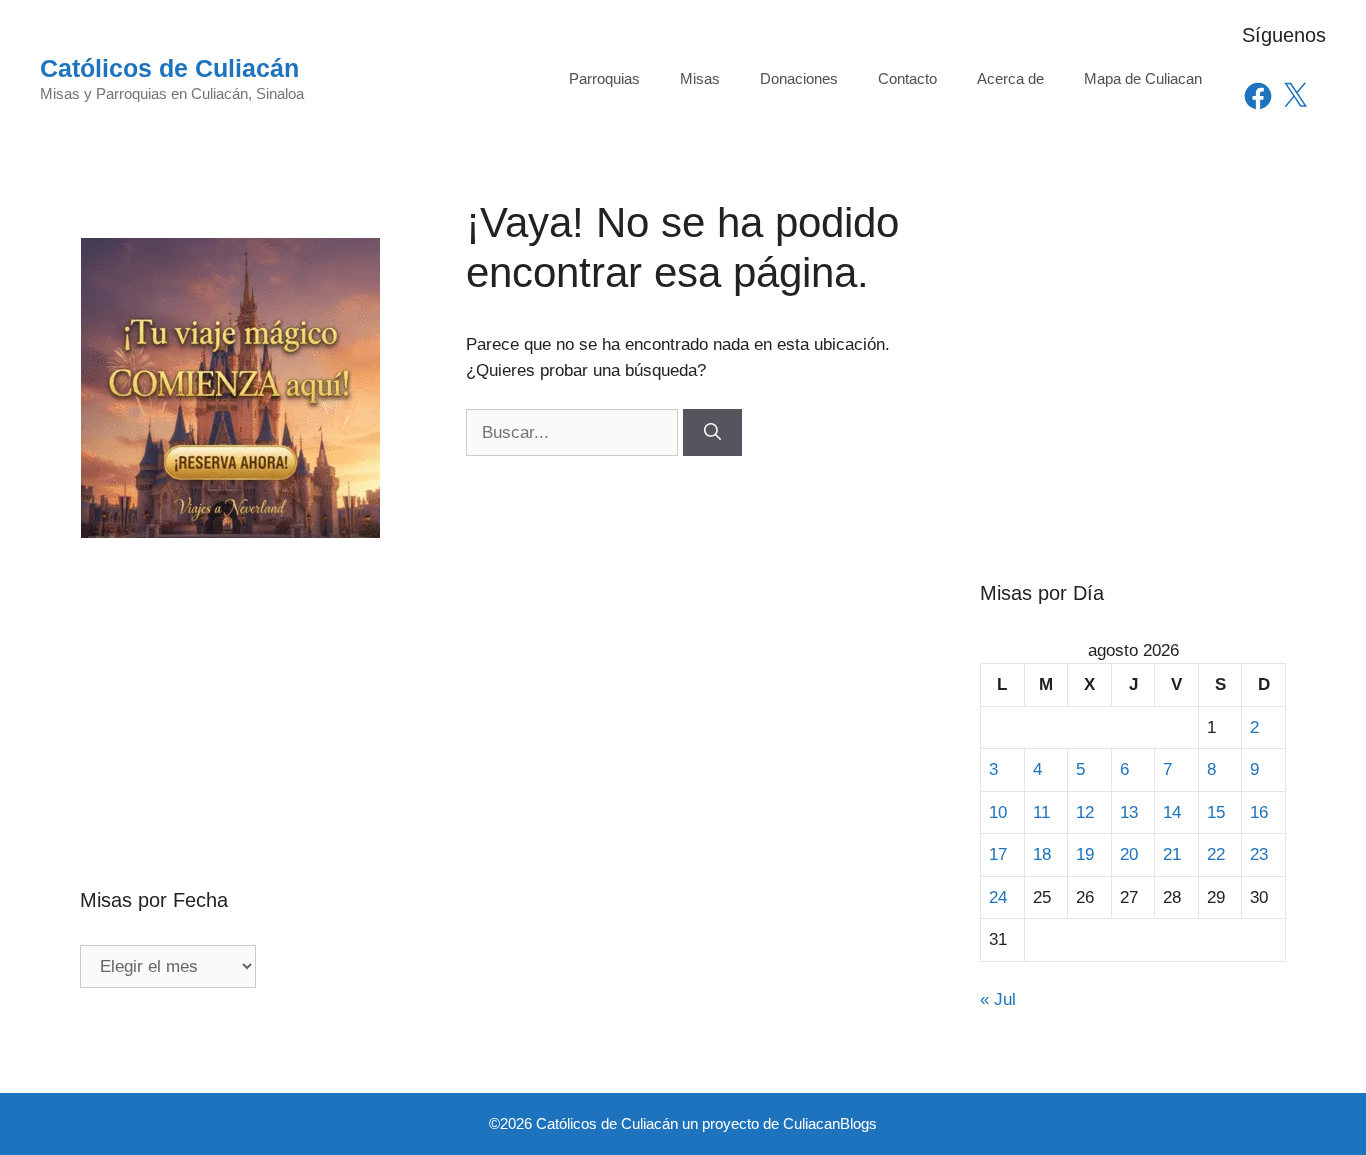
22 (1216, 854)
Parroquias (604, 78)
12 (1085, 812)
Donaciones (799, 78)
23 (1259, 854)
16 (1259, 812)
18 (1042, 854)
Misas (700, 78)
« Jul (998, 999)
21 (1172, 854)
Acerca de (1010, 78)
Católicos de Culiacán (169, 68)
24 (998, 897)
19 (1085, 854)
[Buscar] (712, 433)
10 (998, 812)
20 (1129, 854)
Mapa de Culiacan (1143, 78)
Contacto (907, 78)
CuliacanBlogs (830, 1123)
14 (1172, 812)
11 (1041, 812)
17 (998, 854)
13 (1129, 812)
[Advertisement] (233, 670)
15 (1216, 812)
